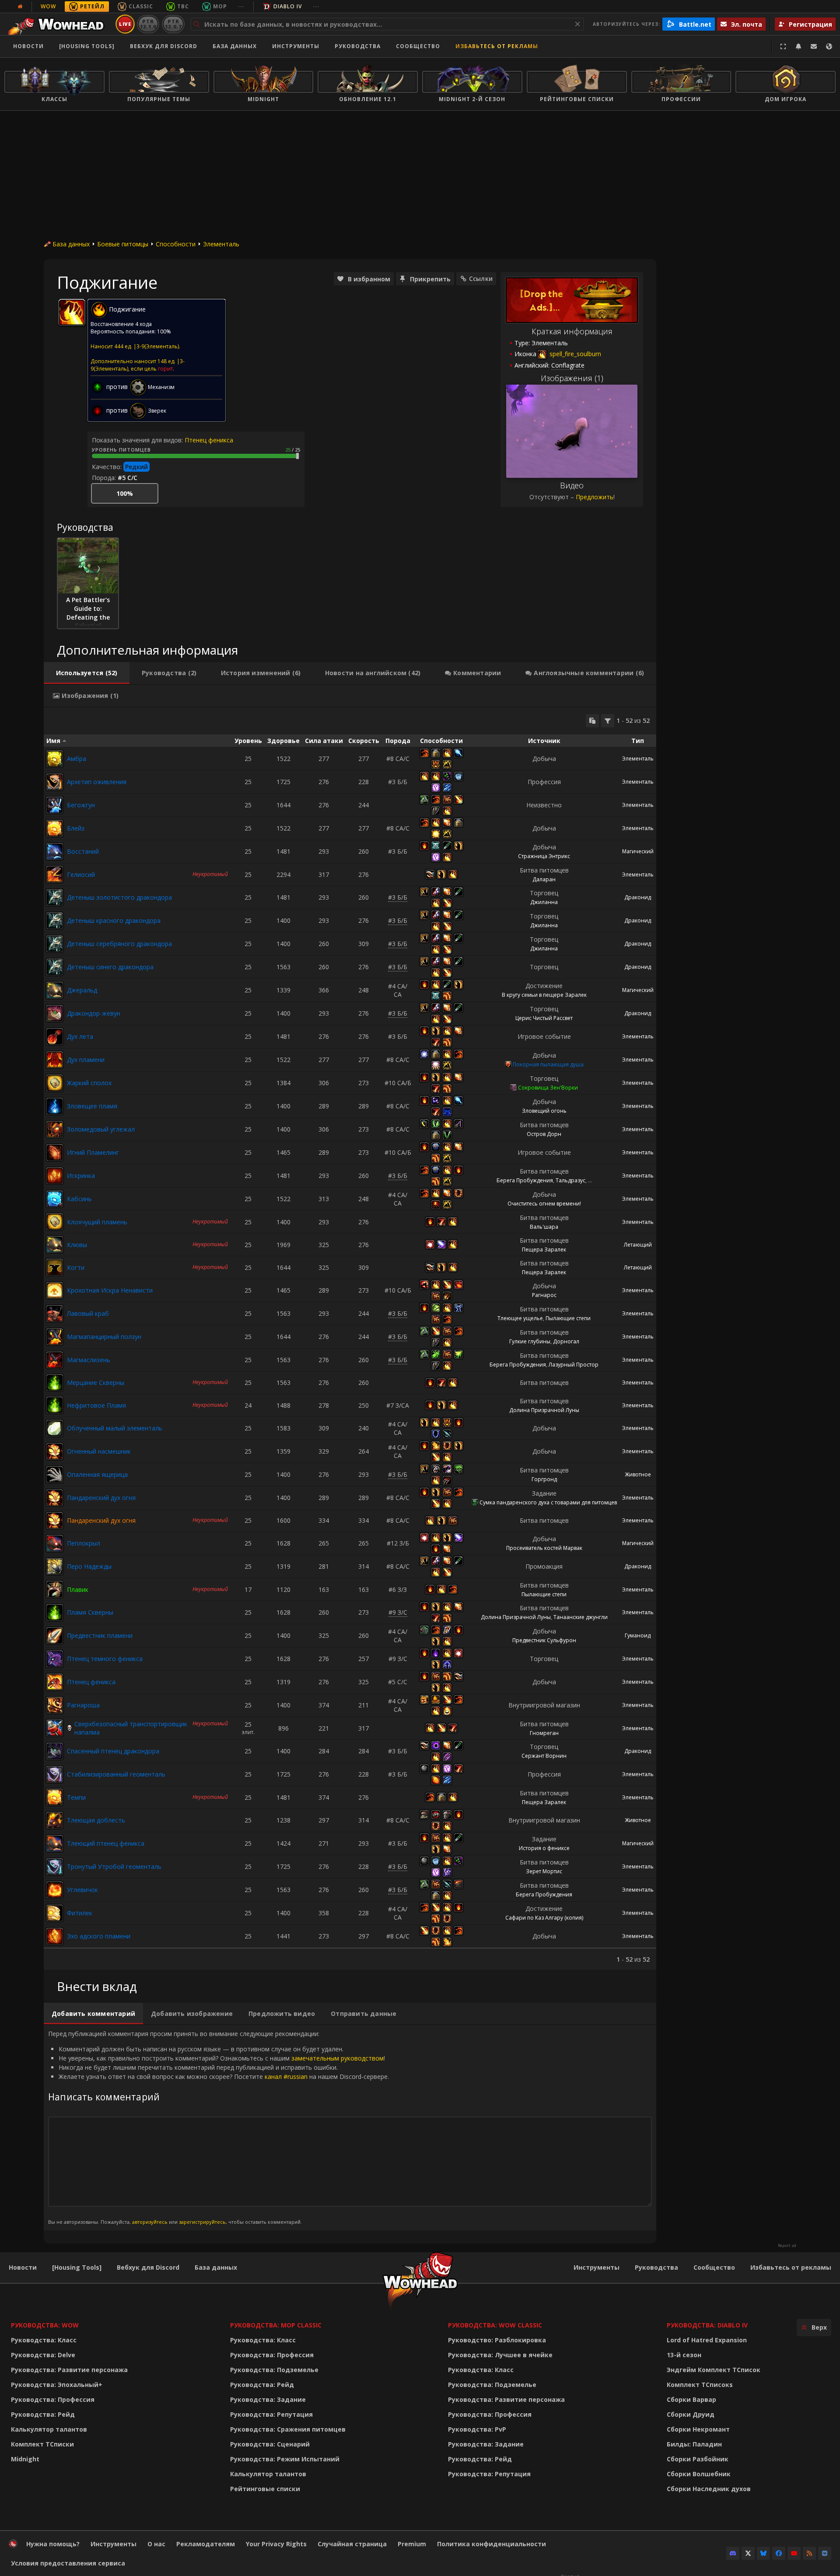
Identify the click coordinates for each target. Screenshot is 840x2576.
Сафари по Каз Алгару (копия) (544, 1918)
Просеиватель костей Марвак (544, 1548)
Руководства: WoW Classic (495, 2325)
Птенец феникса (209, 440)
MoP (220, 6)
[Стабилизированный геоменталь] (55, 1774)
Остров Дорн (544, 1134)
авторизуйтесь (150, 2222)
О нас (156, 2544)
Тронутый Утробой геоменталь (114, 1866)
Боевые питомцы (123, 244)
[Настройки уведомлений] (798, 46)
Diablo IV (288, 6)
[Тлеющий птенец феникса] (55, 1844)
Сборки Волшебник (699, 2474)
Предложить (595, 497)
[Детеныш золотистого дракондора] (55, 897)
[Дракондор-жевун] (55, 1013)
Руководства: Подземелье (274, 2370)
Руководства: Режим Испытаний (285, 2459)
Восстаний (83, 851)
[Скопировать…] (592, 721)
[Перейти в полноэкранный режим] (783, 46)
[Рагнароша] (55, 1705)
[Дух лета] (55, 1037)
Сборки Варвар (691, 2399)
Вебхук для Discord (164, 46)
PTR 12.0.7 (173, 24)
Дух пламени (86, 1060)
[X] (748, 2553)
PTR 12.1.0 (148, 24)
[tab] (87, 673)
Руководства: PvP (477, 2429)
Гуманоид (638, 1635)
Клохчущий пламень (97, 1222)
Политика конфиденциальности (492, 2544)
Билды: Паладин (694, 2444)
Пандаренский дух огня (101, 1498)
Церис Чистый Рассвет (544, 1018)
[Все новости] (20, 7)
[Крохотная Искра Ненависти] (55, 1290)
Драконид (638, 897)
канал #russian (286, 2077)
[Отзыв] (814, 46)
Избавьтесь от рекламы (497, 46)
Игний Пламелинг (93, 1152)
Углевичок (82, 1890)
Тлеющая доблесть (96, 1820)
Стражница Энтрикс (544, 856)
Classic (141, 6)
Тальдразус (570, 1180)
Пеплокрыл (84, 1543)
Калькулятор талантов (49, 2429)
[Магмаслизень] (55, 1360)
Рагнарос (544, 1295)
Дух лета (80, 1036)
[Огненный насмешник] (55, 1451)
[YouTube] (794, 2553)
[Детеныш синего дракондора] (55, 967)
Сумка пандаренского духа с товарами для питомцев (548, 1502)
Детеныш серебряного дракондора (119, 944)
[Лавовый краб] (55, 1314)
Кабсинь (79, 1199)
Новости (28, 46)
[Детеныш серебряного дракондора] (55, 944)
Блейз (76, 828)
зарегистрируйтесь (202, 2222)
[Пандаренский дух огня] (55, 1498)
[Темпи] (55, 1797)
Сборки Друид (691, 2414)
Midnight (25, 2459)
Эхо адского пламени (99, 1936)
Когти (76, 1267)
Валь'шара (544, 1227)
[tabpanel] (350, 1339)
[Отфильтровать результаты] (608, 721)
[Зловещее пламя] (55, 1106)
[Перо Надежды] (55, 1567)
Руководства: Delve (43, 2355)
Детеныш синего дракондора (110, 967)
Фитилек (80, 1913)
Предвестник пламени (100, 1635)
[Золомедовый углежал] (55, 1129)
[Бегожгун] (55, 805)
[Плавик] (55, 1589)
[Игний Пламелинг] (55, 1153)
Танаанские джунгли (581, 1617)
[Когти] (55, 1267)
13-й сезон (684, 2355)
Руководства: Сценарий (270, 2444)
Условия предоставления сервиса (68, 2563)
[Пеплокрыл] (55, 1543)
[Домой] (58, 24)
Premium (412, 2544)
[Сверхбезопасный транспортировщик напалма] (55, 1728)
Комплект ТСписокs (700, 2385)
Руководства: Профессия (53, 2399)
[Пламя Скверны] (55, 1612)
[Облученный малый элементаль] (55, 1428)
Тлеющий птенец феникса (106, 1843)
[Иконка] (72, 312)
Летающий (638, 1245)
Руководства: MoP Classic (276, 2325)
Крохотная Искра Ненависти (110, 1290)
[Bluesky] (763, 2553)
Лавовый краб (88, 1313)
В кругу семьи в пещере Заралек (544, 995)
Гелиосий (81, 874)
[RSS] (809, 2553)
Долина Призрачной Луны (544, 1410)
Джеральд (82, 990)
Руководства (358, 46)
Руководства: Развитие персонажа (69, 2370)
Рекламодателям (206, 2544)
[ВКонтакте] (825, 2553)
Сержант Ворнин (544, 1756)
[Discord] (733, 2553)
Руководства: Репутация (271, 2414)
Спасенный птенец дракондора (113, 1751)
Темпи (76, 1797)
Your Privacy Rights (276, 2544)
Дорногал (566, 1341)
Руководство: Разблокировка (497, 2340)
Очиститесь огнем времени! (544, 1204)
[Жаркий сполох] (55, 1083)
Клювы (77, 1245)
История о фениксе (544, 1848)
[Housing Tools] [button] (87, 46)
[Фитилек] (55, 1913)
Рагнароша (83, 1705)
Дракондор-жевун (94, 1013)
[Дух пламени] (55, 1060)
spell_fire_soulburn (574, 354)
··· (241, 6)
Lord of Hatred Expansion (707, 2340)
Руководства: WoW (45, 2325)
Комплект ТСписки (42, 2444)
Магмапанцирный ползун (104, 1337)
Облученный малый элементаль (115, 1428)
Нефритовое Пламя (96, 1405)
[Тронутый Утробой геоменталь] (55, 1867)
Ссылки (481, 279)
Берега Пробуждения (525, 1180)
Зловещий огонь (544, 1111)
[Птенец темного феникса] (55, 1659)
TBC (183, 6)
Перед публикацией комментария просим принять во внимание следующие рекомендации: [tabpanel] (219, 2127)
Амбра (77, 759)
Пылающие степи (568, 1318)
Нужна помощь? (53, 2544)
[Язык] (829, 46)
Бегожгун (81, 805)
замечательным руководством (338, 2058)
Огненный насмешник (99, 1451)
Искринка (81, 1176)
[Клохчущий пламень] (55, 1222)
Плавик (78, 1589)
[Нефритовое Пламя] (55, 1405)
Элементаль (221, 244)
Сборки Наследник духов (709, 2489)
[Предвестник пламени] (55, 1636)
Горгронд (544, 1479)
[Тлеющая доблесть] (55, 1820)
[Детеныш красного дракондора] (55, 921)
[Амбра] (55, 759)
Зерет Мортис (544, 1871)
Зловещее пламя (92, 1106)
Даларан (544, 879)
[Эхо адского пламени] (55, 1936)
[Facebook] (779, 2553)
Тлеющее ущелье (520, 1318)
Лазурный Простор (574, 1365)
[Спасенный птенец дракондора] (55, 1751)
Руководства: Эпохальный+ (57, 2385)
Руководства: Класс (44, 2340)
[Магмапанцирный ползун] (55, 1337)
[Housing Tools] (77, 2267)
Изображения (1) (572, 378)
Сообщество (418, 46)
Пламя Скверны (90, 1612)
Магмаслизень (89, 1360)
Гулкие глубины (530, 1341)
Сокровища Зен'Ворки (548, 1088)
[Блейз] (55, 828)
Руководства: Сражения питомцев (288, 2429)
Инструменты (597, 2267)
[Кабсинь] (55, 1199)
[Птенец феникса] (55, 1682)
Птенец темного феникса (105, 1659)
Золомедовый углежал (101, 1129)
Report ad (787, 2246)
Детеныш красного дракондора (114, 920)
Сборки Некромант (698, 2429)
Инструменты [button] (296, 46)
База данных (235, 46)
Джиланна (544, 902)
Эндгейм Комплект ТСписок (714, 2370)
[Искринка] (55, 1176)
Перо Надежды (89, 1566)
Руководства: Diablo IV (707, 2325)
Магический (638, 851)
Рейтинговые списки (265, 2489)
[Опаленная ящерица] (55, 1475)
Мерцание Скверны (96, 1383)
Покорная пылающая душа (548, 1064)
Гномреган (544, 1733)
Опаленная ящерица (97, 1474)
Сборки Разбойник (698, 2459)
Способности (176, 244)
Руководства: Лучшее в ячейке (500, 2355)
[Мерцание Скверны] (55, 1383)
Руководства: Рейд (43, 2414)
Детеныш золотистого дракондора (119, 897)
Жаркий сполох (89, 1083)
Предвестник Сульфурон (544, 1640)
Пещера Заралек (544, 1249)
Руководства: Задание (268, 2399)
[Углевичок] (55, 1890)
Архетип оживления (97, 782)
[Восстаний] (55, 852)
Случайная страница (352, 2544)
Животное (638, 1474)
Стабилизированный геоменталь (116, 1774)
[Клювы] (55, 1244)
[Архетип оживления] (55, 782)
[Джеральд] (55, 990)
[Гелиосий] (55, 874)
